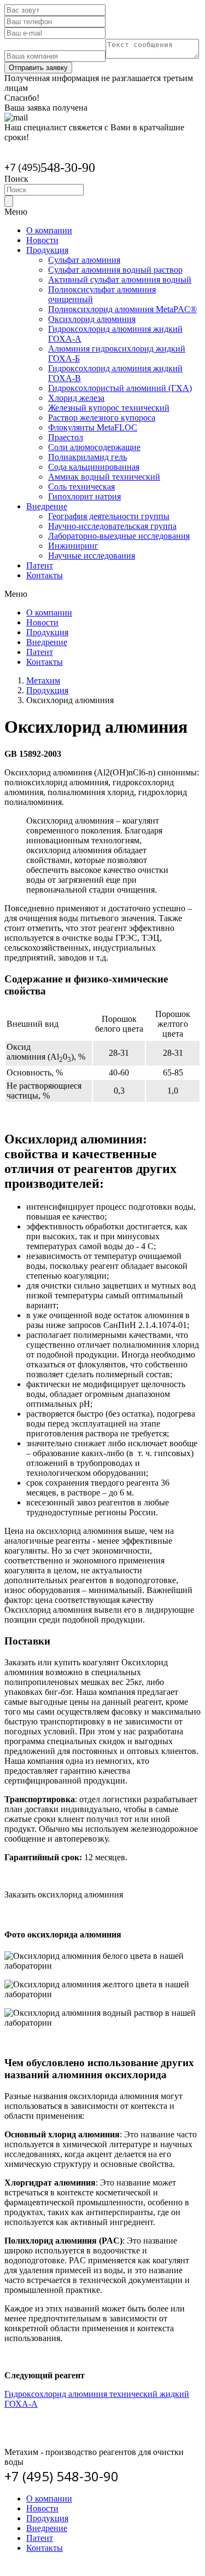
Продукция (47, 250)
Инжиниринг (73, 546)
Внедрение (47, 506)
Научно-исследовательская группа (112, 526)
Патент (40, 565)
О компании (49, 230)
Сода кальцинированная (94, 467)
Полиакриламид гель (87, 457)
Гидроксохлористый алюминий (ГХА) (120, 388)
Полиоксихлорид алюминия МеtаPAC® (122, 309)
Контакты (45, 575)
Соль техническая (81, 487)
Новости (42, 240)
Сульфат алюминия (84, 260)
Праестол (66, 437)
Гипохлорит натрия (84, 496)
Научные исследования (92, 556)
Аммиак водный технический (104, 477)
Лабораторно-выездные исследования (119, 536)
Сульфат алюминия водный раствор (115, 270)
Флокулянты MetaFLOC (93, 427)
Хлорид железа (76, 398)
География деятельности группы (109, 516)
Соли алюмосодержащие (94, 447)
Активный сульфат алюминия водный (120, 280)
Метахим (43, 680)
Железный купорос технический (109, 408)
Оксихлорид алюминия (92, 319)
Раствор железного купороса (102, 418)
